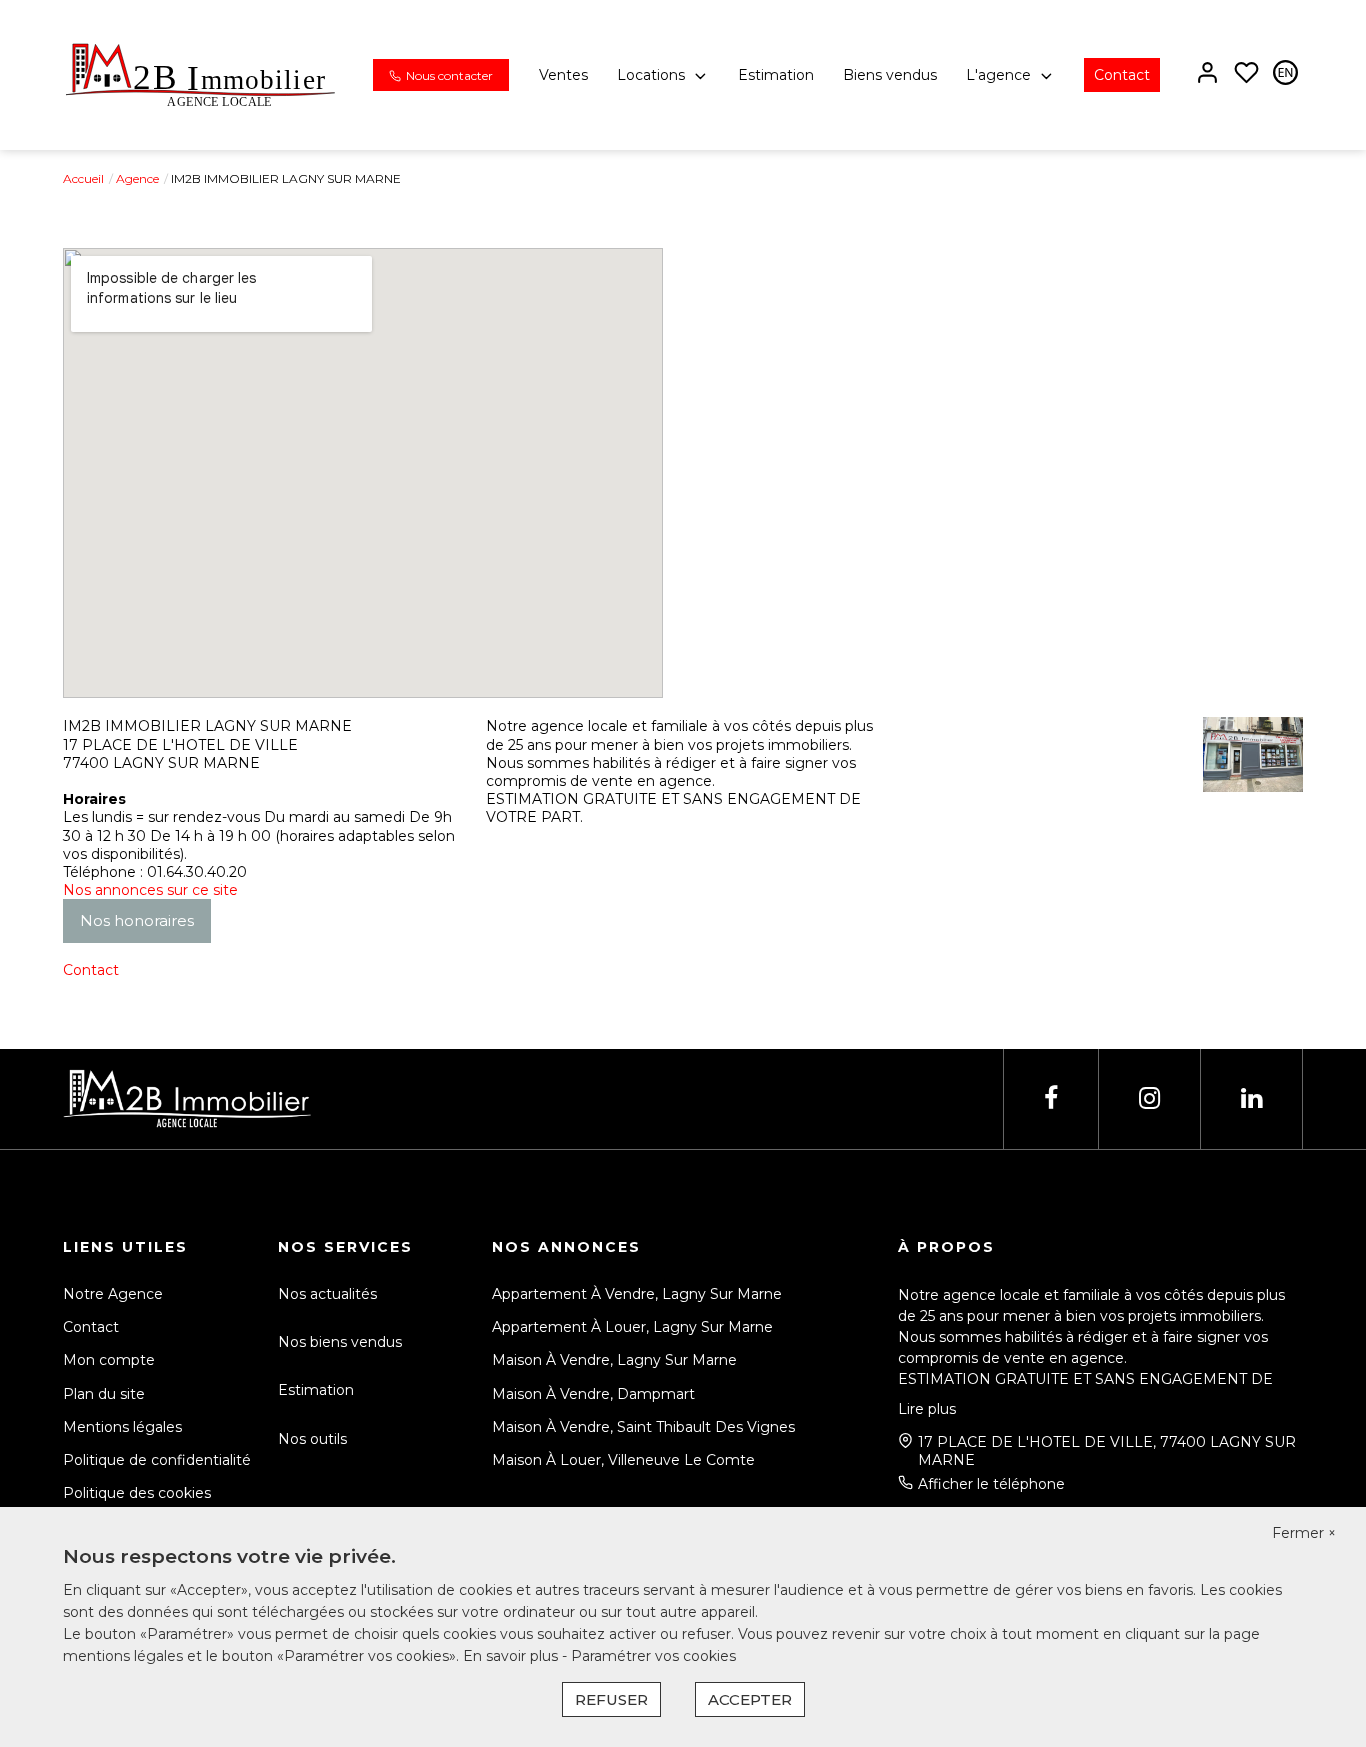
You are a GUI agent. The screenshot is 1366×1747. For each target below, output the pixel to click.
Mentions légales (122, 1427)
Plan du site (104, 1394)
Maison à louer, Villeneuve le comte (623, 1460)
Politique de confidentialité (157, 1460)
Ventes (563, 75)
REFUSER (611, 1699)
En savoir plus (512, 1656)
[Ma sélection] (1246, 74)
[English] (1285, 74)
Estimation (776, 75)
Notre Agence (113, 1294)
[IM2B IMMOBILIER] (200, 74)
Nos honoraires (137, 920)
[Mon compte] (1207, 74)
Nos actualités (327, 1294)
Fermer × (1304, 1533)
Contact (1122, 75)
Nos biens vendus (340, 1342)
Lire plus (927, 1409)
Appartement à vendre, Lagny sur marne (637, 1294)
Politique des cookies (137, 1493)
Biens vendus (890, 75)
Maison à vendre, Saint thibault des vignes (643, 1427)
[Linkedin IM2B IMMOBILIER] (1251, 1098)
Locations (651, 75)
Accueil (83, 178)
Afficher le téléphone (991, 1484)
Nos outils (312, 1439)
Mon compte (109, 1360)
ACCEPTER (750, 1699)
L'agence (998, 75)
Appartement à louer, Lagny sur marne (632, 1327)
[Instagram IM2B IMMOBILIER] (1149, 1098)
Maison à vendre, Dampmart (593, 1394)
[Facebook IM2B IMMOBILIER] (1051, 1098)
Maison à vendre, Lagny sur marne (614, 1360)
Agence (137, 178)
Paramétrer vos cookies (653, 1656)
